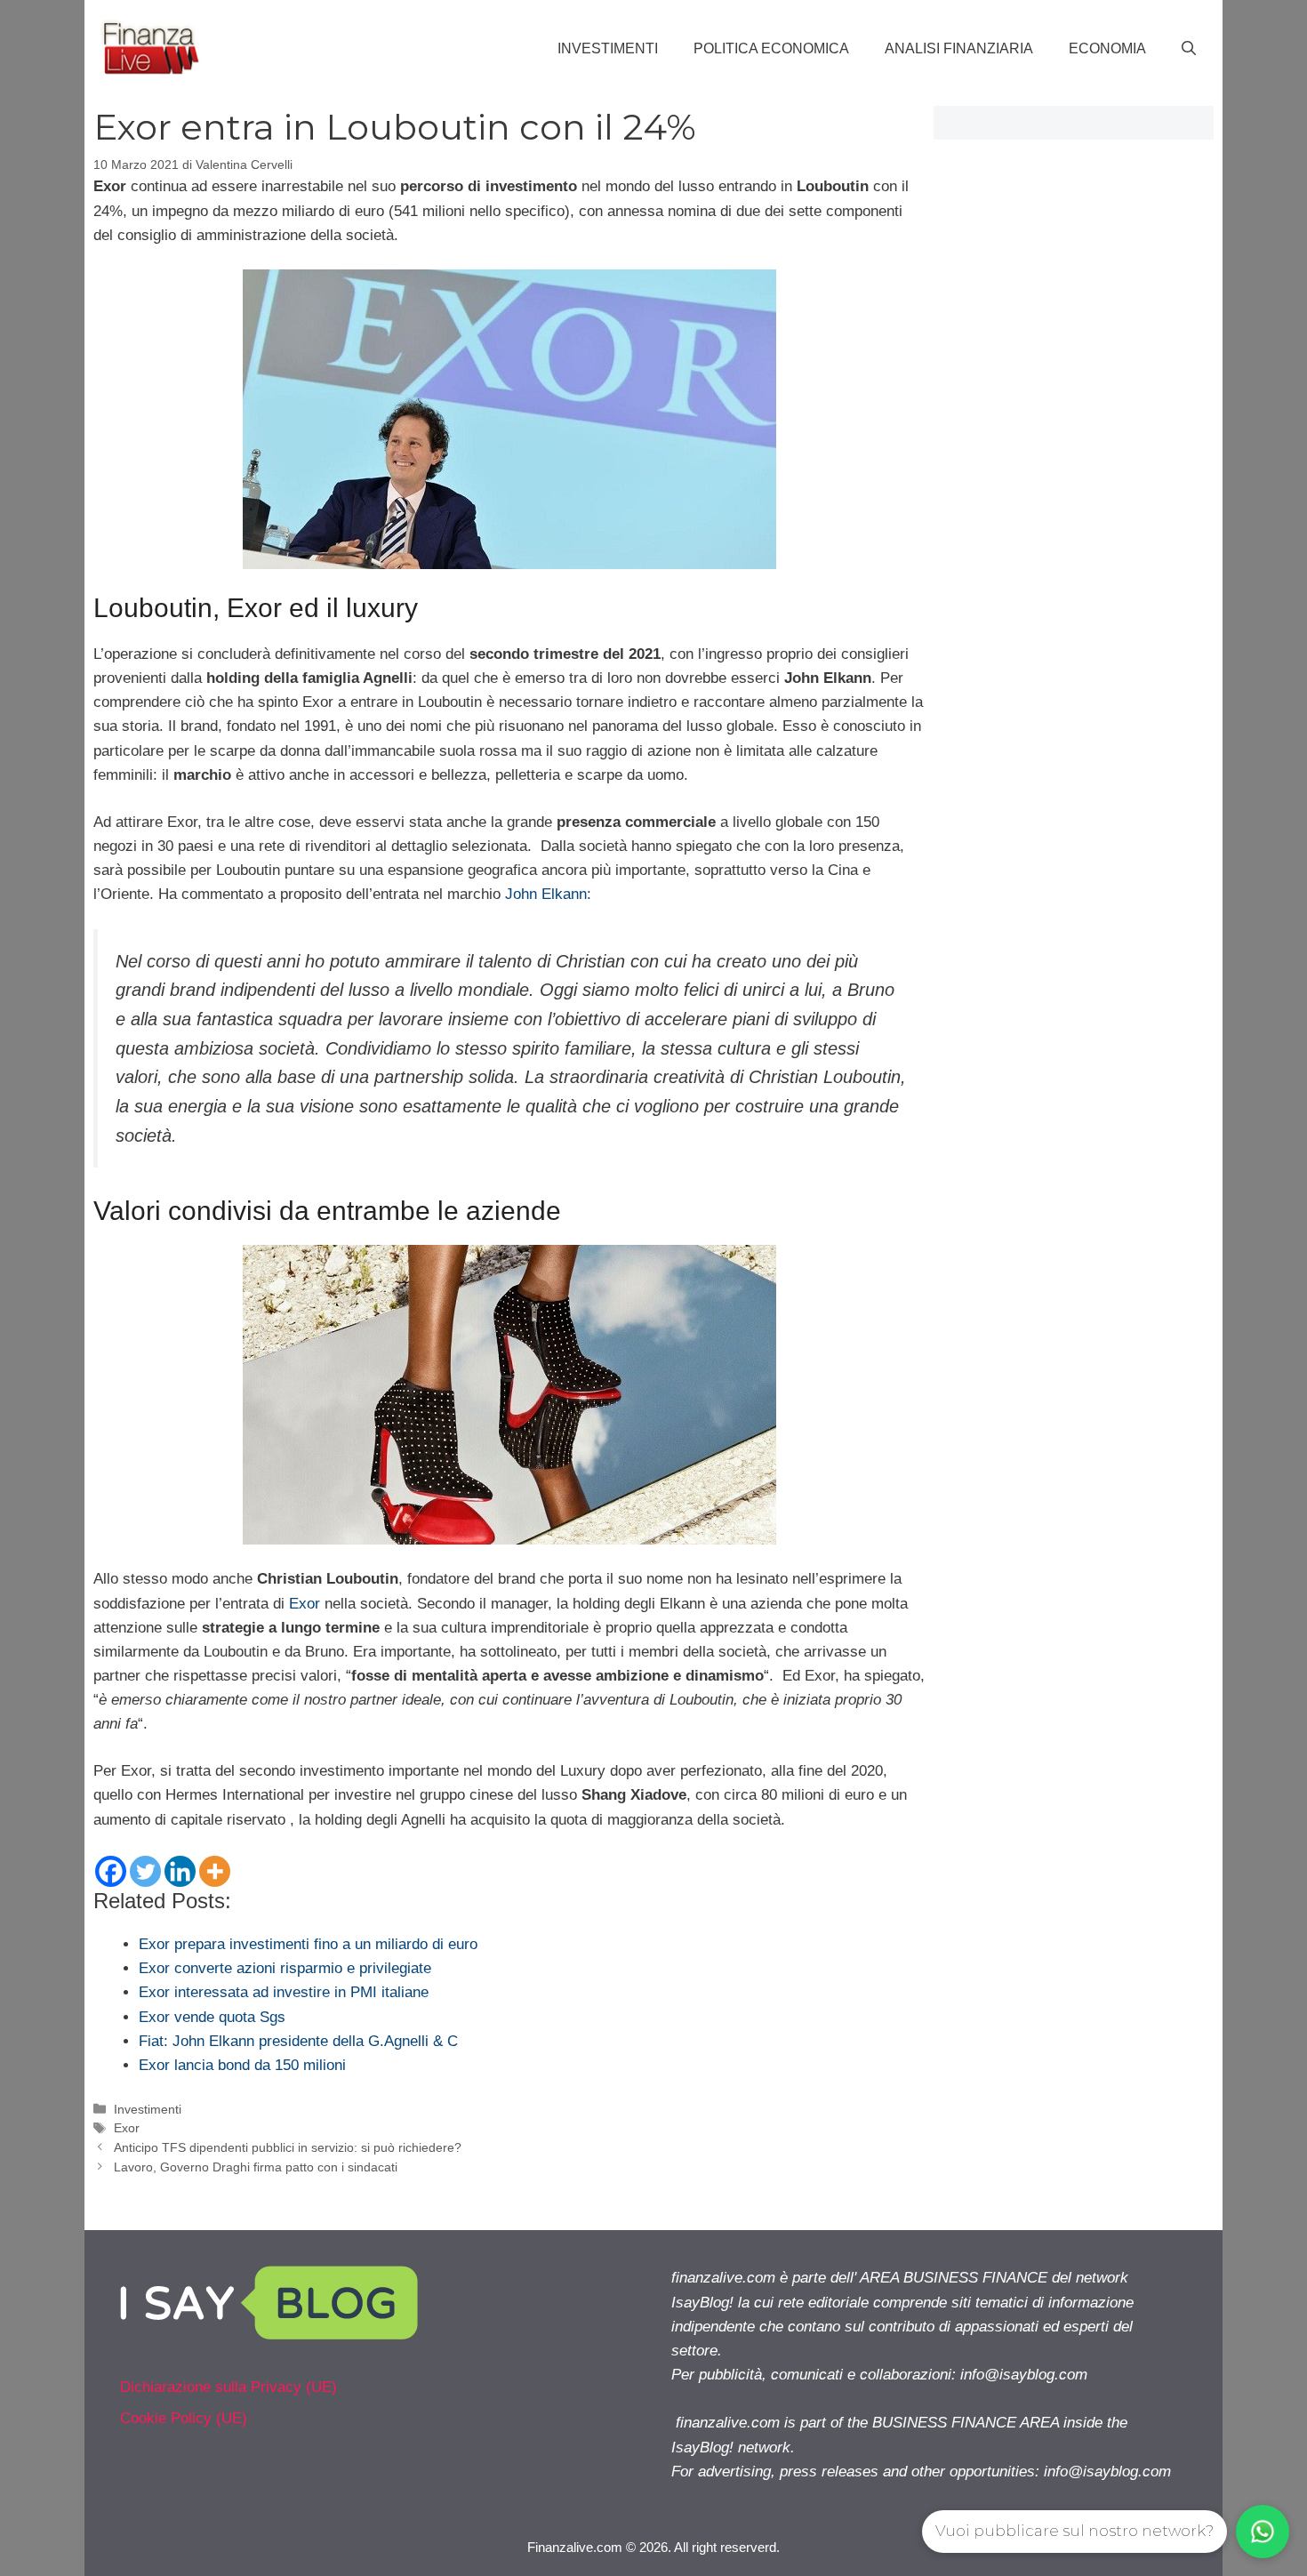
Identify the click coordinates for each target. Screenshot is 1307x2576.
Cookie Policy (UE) (184, 2418)
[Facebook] (111, 1871)
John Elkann (546, 894)
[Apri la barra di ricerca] (1189, 49)
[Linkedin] (180, 1871)
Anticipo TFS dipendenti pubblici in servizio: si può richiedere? (288, 2147)
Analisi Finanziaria (959, 48)
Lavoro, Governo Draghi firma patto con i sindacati (256, 2167)
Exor (305, 1604)
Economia (1107, 48)
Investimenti (608, 48)
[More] (215, 1871)
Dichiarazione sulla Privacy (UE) (229, 2387)
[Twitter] (145, 1871)
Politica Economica (771, 48)
